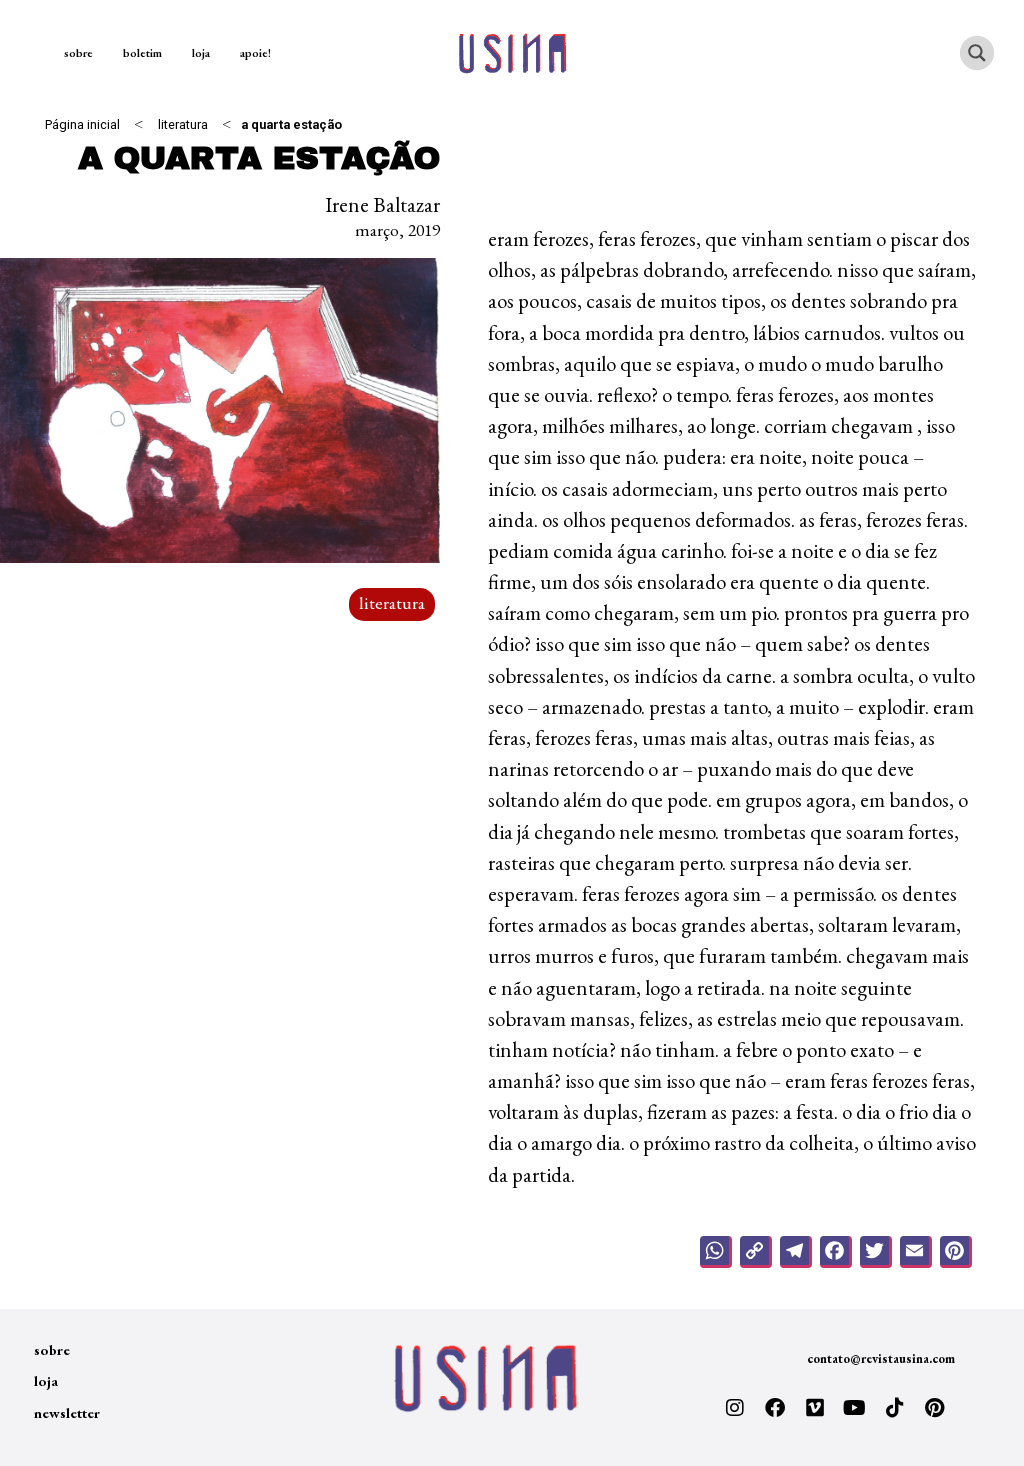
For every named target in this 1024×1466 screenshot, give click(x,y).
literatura (183, 124)
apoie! (255, 53)
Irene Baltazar (382, 204)
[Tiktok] (895, 1408)
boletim (142, 53)
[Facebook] (775, 1408)
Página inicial (82, 124)
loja (201, 53)
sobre (78, 53)
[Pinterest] (935, 1408)
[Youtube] (855, 1408)
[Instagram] (735, 1408)
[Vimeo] (815, 1408)
